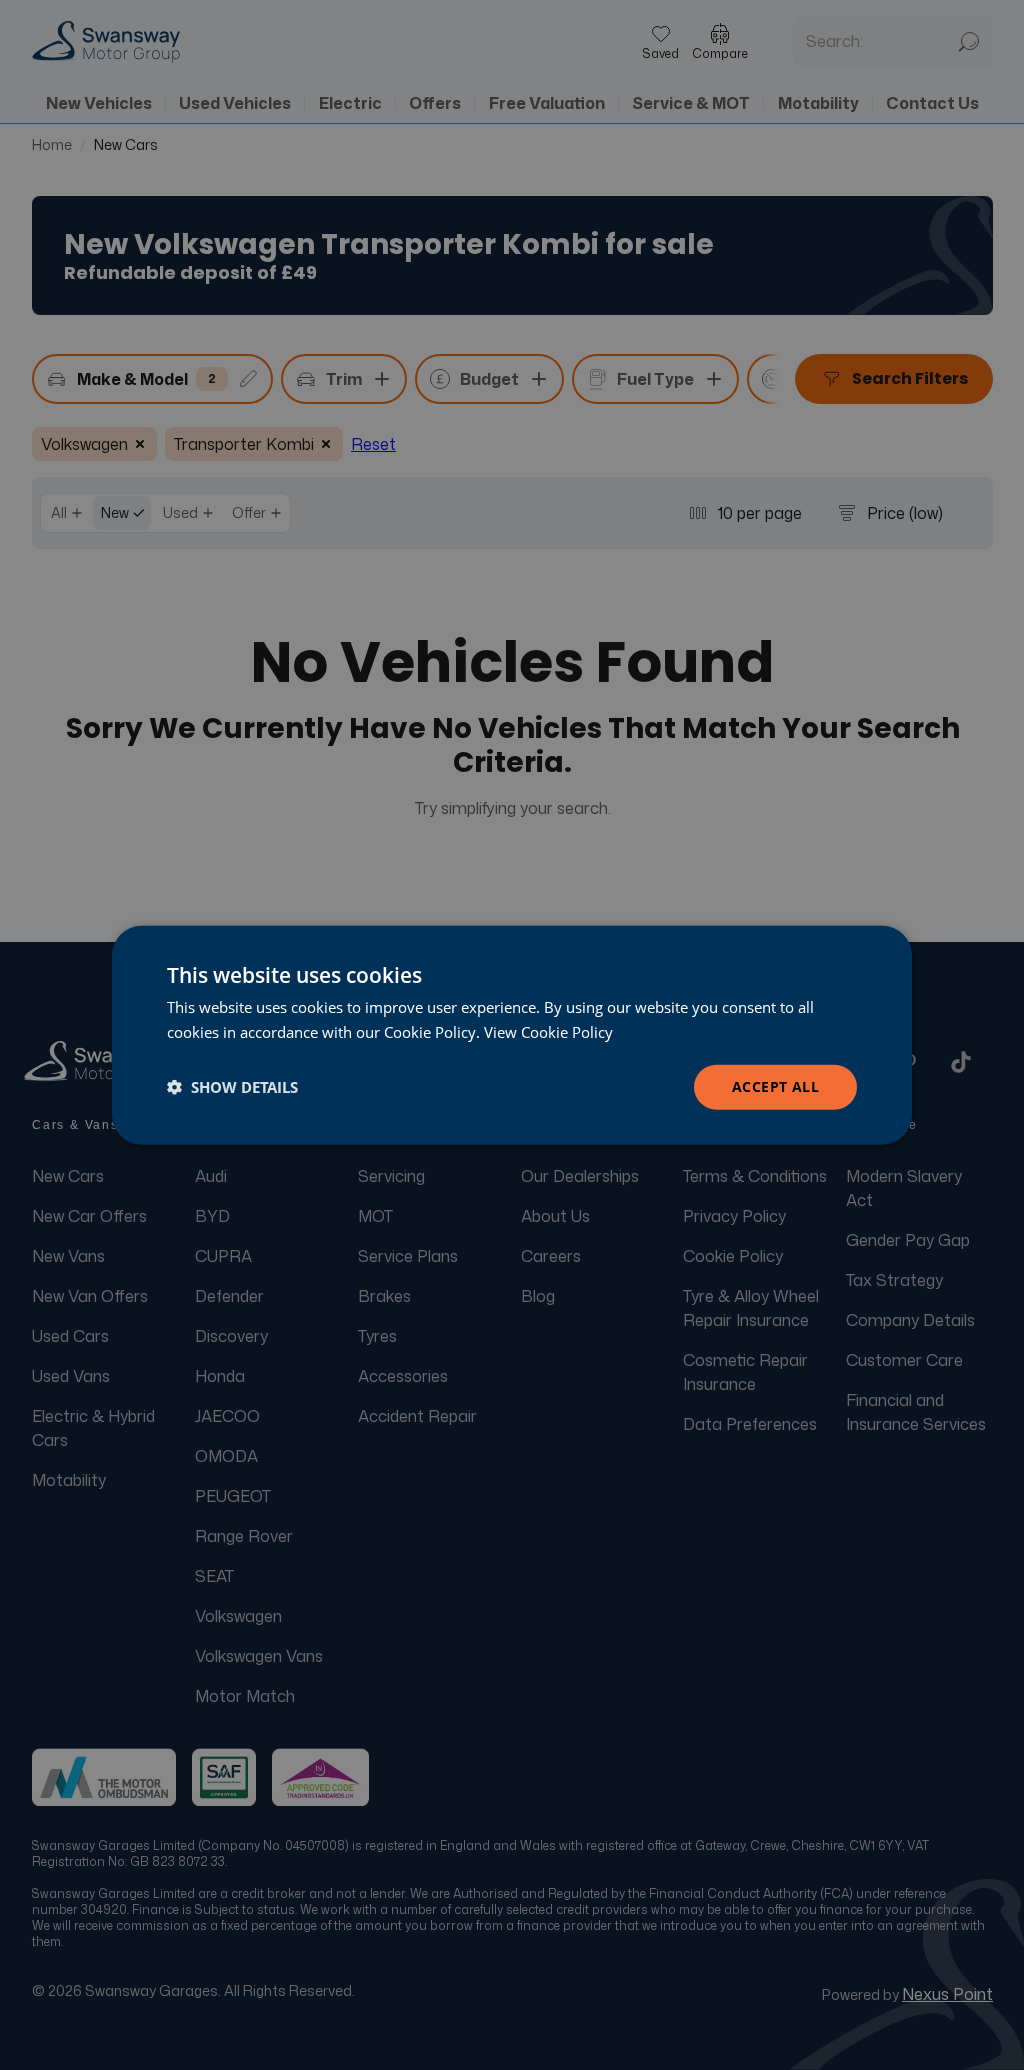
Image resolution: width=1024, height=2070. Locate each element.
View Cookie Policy (548, 1032)
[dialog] (512, 1035)
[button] (232, 1087)
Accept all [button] (775, 1086)
